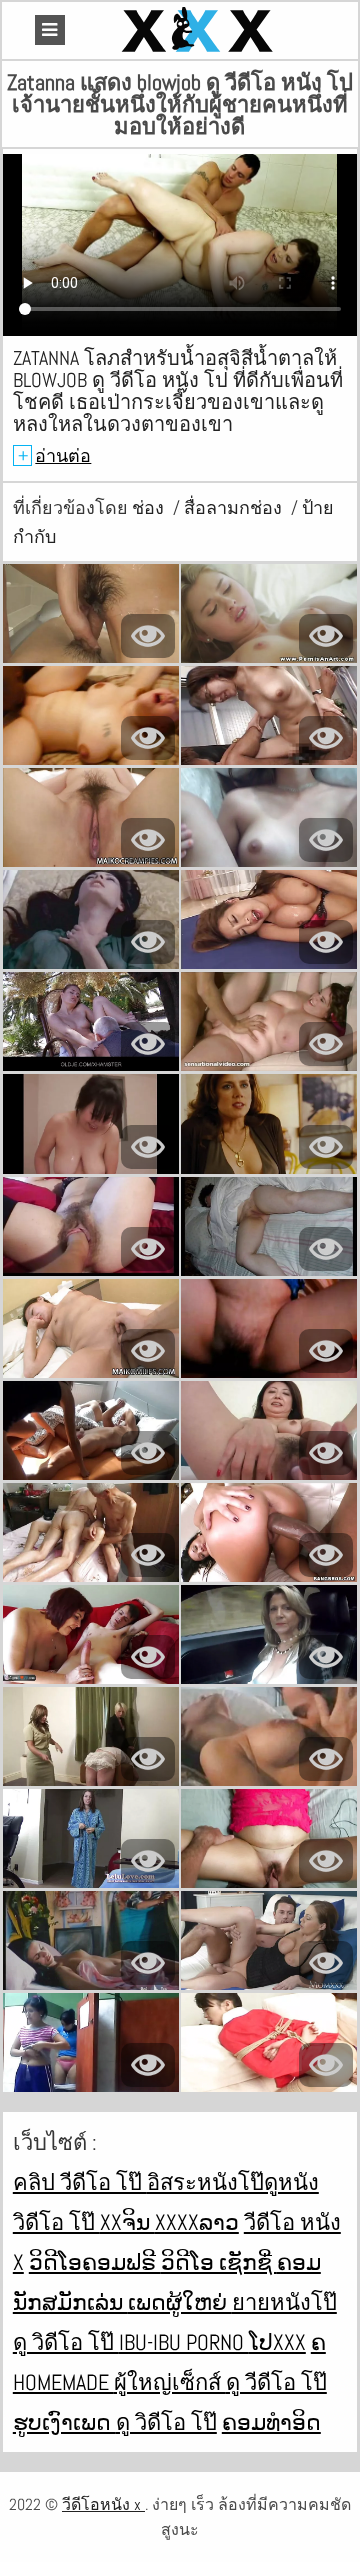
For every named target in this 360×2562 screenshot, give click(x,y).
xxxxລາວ (197, 2222)
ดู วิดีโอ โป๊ (66, 2342)
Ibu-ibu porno (184, 2342)
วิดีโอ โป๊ (56, 2222)
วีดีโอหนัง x (103, 2504)
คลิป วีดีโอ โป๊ (80, 2182)
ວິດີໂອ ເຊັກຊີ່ (219, 2262)
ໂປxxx (277, 2342)
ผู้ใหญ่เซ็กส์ (170, 2382)
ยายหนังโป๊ (284, 2302)
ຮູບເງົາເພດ (64, 2422)
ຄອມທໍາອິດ (271, 2422)
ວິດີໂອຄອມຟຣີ (95, 2262)
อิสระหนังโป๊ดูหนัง (233, 2182)
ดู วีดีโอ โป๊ (276, 2382)
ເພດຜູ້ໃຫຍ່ (180, 2302)
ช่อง (150, 507)
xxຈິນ (127, 2222)
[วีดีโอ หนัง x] (200, 30)
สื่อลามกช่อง (235, 507)
